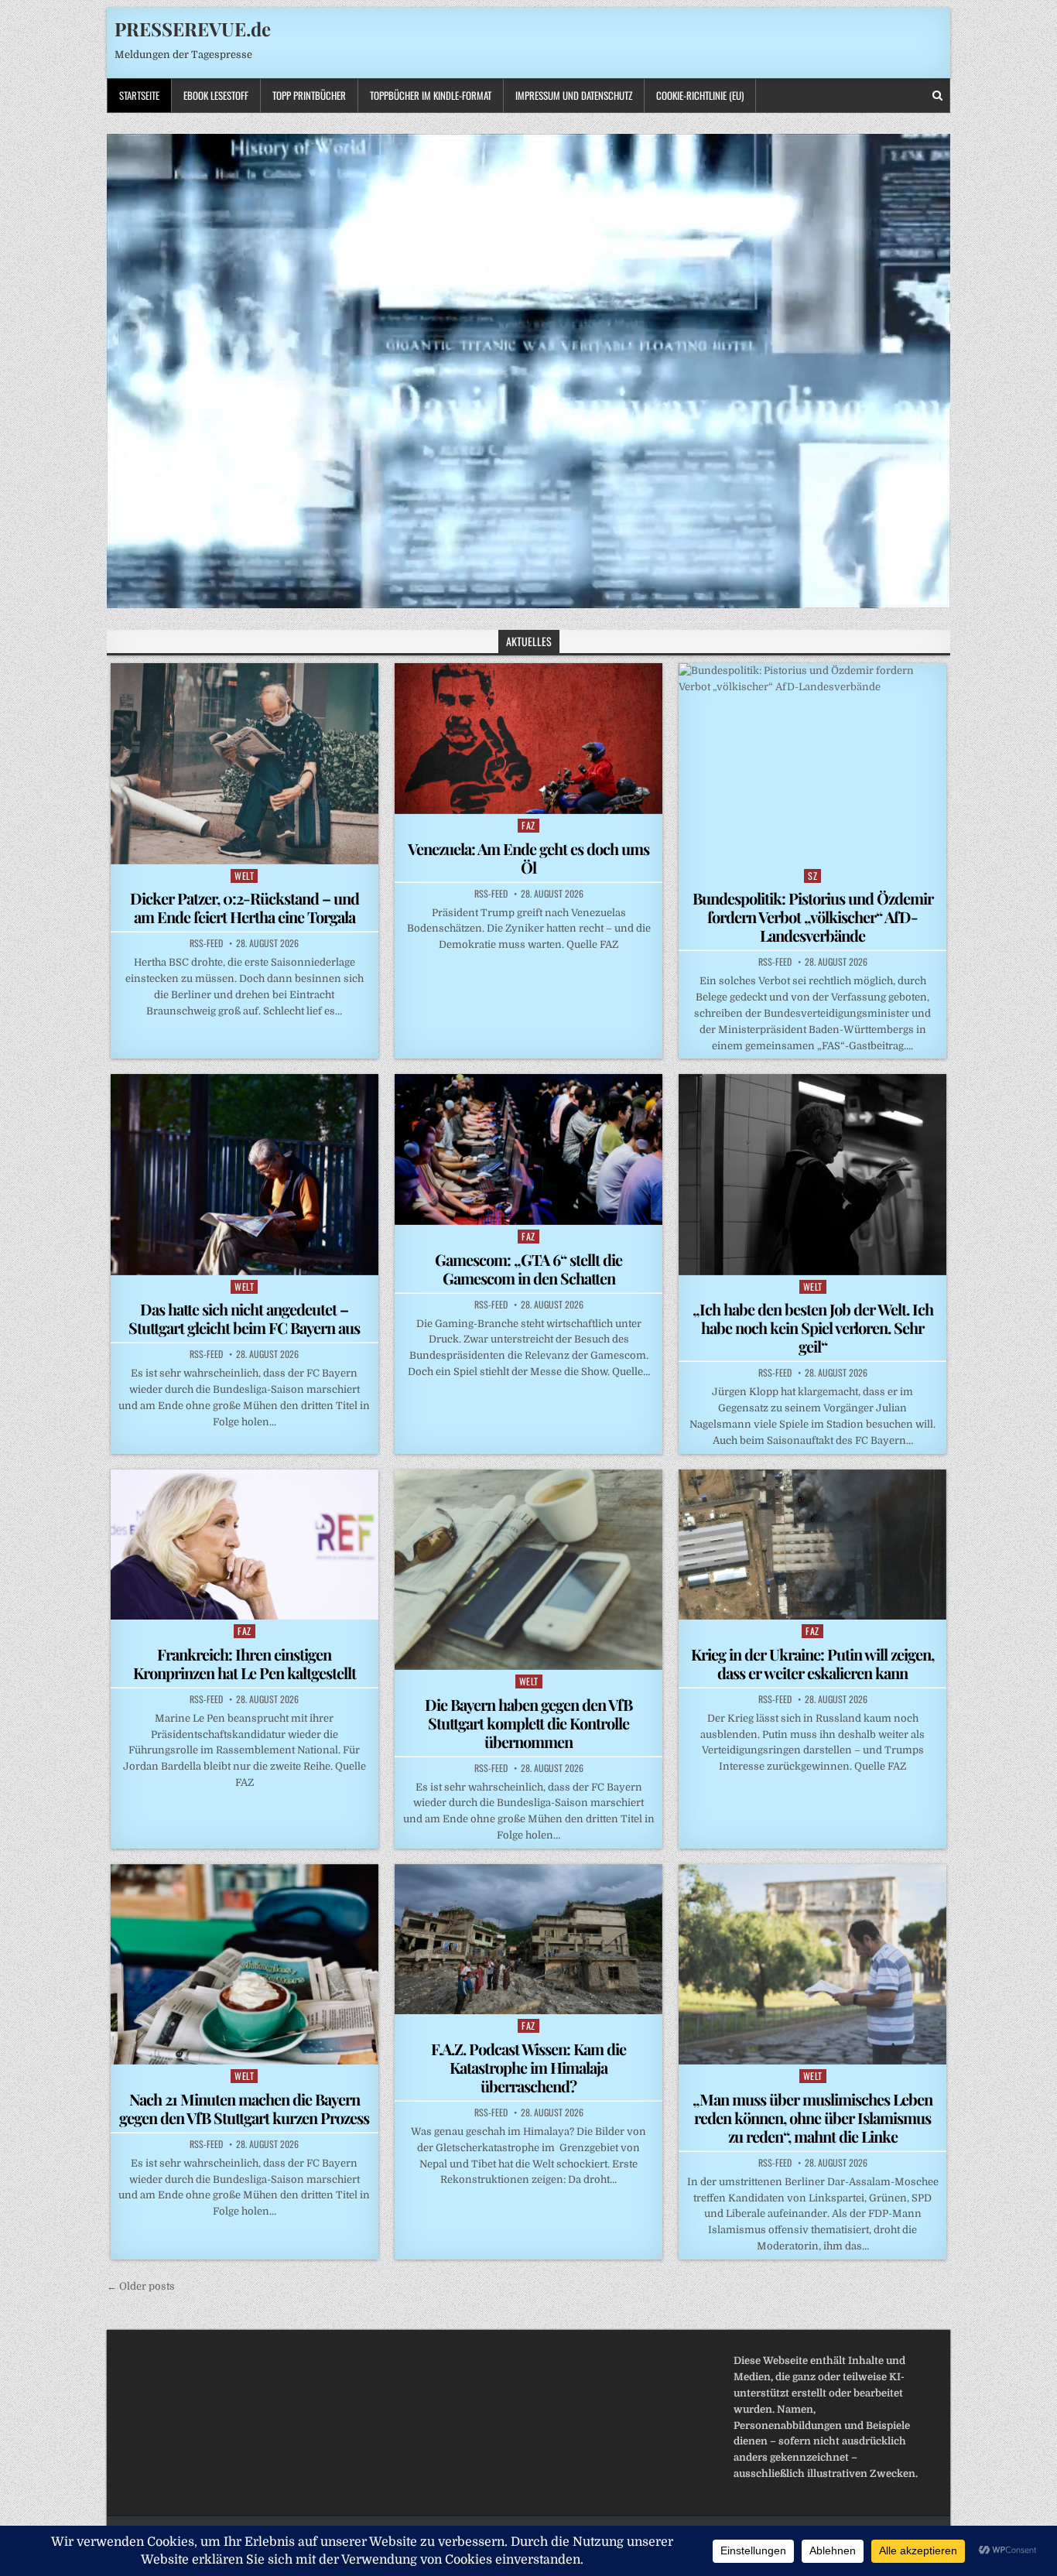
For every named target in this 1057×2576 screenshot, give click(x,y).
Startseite (139, 95)
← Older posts (141, 2286)
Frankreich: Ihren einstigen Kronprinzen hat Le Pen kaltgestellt (245, 1663)
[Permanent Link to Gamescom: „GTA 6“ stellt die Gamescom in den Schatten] (528, 1149)
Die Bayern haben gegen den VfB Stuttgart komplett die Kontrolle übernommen (528, 1723)
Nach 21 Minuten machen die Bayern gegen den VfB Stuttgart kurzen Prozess (244, 2108)
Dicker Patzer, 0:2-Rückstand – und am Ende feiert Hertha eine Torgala (245, 907)
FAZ (528, 825)
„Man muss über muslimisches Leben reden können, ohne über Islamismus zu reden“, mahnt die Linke (812, 2118)
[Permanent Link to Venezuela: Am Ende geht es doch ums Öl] (528, 738)
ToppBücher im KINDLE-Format (431, 95)
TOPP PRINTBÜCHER (309, 95)
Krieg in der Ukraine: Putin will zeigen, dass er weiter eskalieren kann (812, 1663)
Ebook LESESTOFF (216, 95)
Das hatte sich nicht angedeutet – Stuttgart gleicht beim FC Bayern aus (244, 1318)
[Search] (937, 96)
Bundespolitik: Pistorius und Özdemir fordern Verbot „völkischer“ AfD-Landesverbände (813, 917)
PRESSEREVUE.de (193, 29)
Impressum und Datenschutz (574, 95)
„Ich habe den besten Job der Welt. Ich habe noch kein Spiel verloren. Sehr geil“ (813, 1327)
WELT (244, 876)
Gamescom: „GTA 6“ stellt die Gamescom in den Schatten (528, 1269)
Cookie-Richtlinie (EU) (700, 95)
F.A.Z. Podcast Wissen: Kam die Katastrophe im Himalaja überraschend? (528, 2067)
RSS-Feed (206, 943)
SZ (812, 876)
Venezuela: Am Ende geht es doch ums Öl (528, 858)
